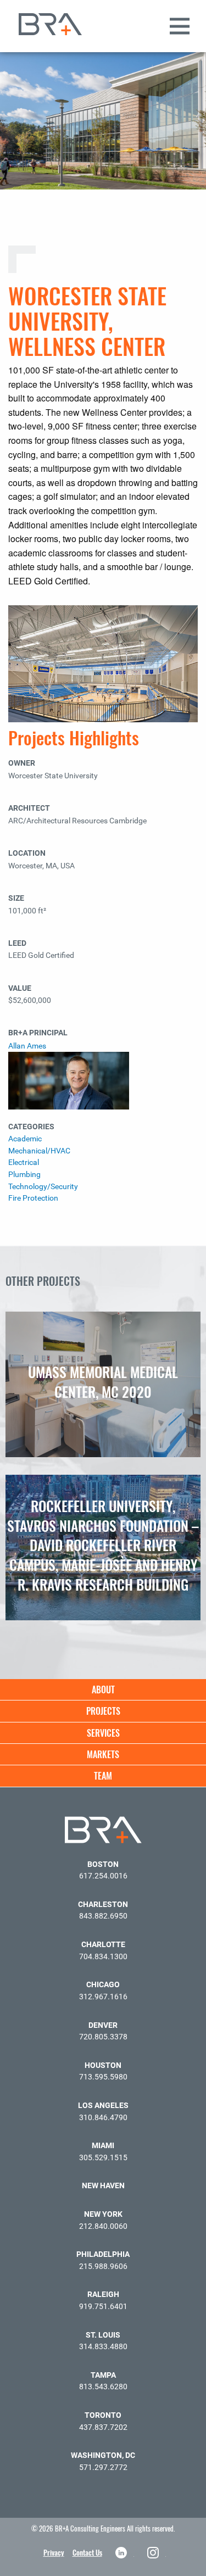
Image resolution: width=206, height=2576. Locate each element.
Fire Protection (33, 1198)
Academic (25, 1139)
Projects (103, 1711)
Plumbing (24, 1175)
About (103, 1690)
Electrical (24, 1162)
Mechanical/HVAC (39, 1151)
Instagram (154, 2553)
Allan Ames (27, 1046)
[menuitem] (103, 1690)
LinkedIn (122, 2553)
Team (103, 1776)
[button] (192, 43)
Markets (103, 1754)
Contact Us (87, 2552)
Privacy (54, 2552)
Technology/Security (43, 1187)
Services (103, 1733)
